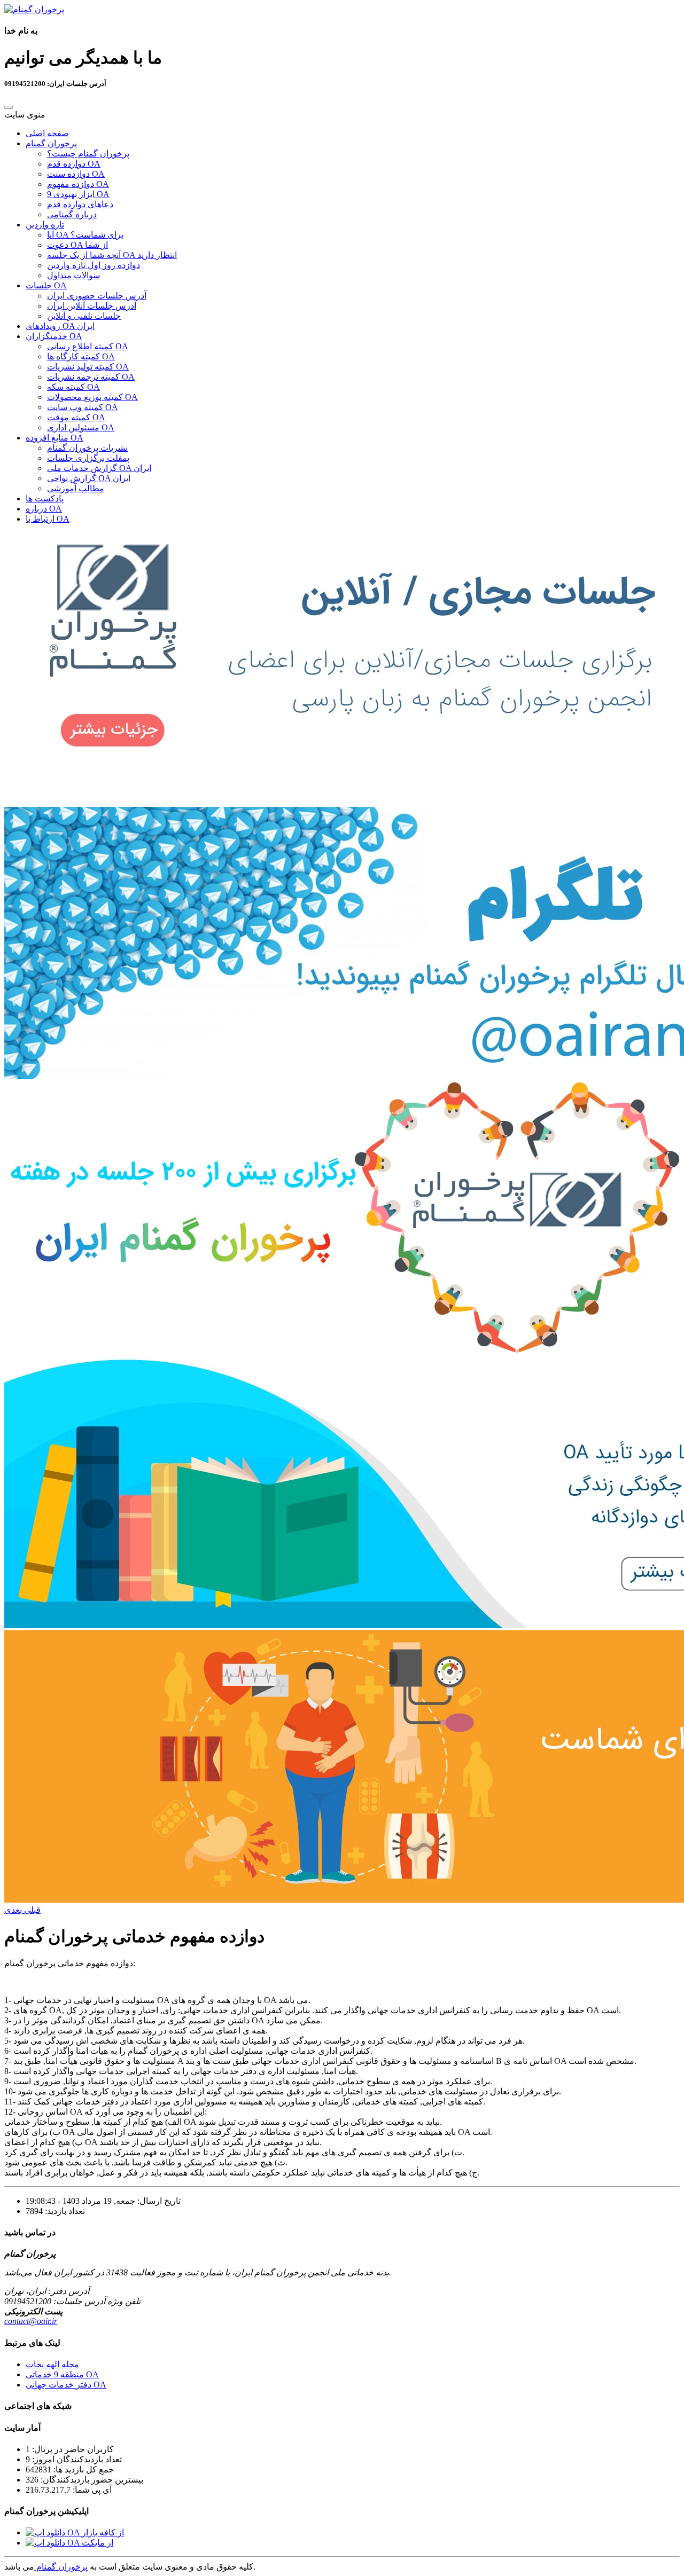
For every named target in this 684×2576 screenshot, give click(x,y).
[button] (31, 1910)
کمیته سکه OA (73, 387)
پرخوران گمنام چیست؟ (88, 154)
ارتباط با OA (48, 519)
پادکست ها (45, 498)
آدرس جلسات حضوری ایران (97, 296)
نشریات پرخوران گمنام (87, 448)
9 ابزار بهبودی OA (78, 194)
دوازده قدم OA (74, 164)
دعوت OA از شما (77, 245)
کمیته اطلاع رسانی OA (88, 346)
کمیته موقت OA (76, 417)
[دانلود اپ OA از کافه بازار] (75, 2532)
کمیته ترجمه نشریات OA (91, 377)
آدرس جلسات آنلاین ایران (92, 306)
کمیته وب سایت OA (83, 407)
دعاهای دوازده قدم (80, 204)
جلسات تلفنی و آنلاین (84, 316)
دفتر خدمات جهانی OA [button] (66, 2385)
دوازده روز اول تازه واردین (94, 265)
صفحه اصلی (47, 133)
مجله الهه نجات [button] (52, 2364)
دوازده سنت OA (76, 174)
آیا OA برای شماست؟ (85, 235)
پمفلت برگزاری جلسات (88, 458)
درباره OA (44, 509)
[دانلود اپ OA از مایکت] (69, 2543)
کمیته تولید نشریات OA (88, 367)
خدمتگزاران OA (54, 336)
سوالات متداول (73, 275)
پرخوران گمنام (51, 143)
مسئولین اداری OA (81, 427)
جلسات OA (46, 285)
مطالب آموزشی (76, 488)
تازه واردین (45, 225)
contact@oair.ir (31, 2321)
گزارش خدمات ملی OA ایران (99, 468)
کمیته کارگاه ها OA (81, 356)
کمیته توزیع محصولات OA (92, 397)
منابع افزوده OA (55, 438)
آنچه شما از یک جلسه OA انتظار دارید (112, 255)
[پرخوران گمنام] (34, 9)
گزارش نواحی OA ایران (89, 478)
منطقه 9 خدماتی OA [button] (62, 2374)
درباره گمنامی (72, 214)
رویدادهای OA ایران (60, 326)
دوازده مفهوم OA (78, 184)
